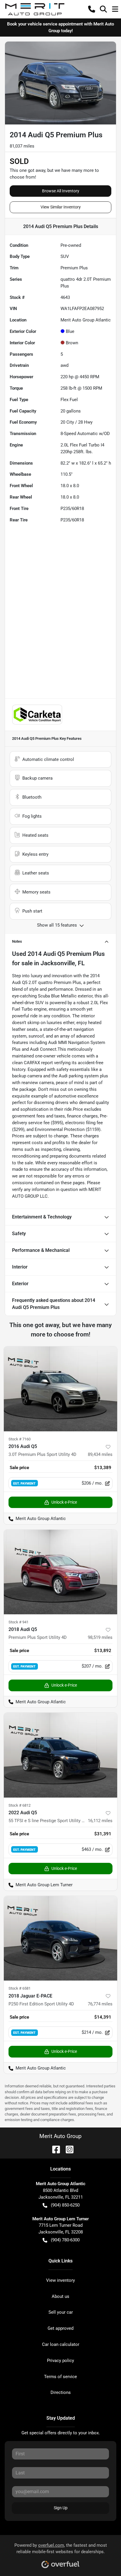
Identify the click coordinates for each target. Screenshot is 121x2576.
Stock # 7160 (20, 1439)
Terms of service (60, 2377)
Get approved (60, 2328)
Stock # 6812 (20, 1805)
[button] (92, 9)
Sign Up (61, 2508)
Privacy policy (60, 2361)
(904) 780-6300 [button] (65, 2240)
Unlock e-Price (64, 1502)
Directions (61, 2392)
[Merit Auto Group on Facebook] (54, 2149)
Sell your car (61, 2312)
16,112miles (100, 1821)
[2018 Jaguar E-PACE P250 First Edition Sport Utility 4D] (60, 1938)
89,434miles (100, 1454)
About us (60, 2296)
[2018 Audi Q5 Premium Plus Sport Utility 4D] (60, 1572)
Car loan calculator (61, 2344)
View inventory (60, 2280)
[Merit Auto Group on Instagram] (67, 2149)
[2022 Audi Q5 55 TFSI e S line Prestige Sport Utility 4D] (60, 1755)
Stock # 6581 (20, 1988)
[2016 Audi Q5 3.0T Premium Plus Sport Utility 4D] (60, 1389)
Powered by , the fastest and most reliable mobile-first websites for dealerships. (61, 2549)
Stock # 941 (19, 1622)
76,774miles (100, 2004)
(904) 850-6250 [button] (65, 2205)
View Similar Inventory (61, 207)
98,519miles (100, 1637)
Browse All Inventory (61, 191)
